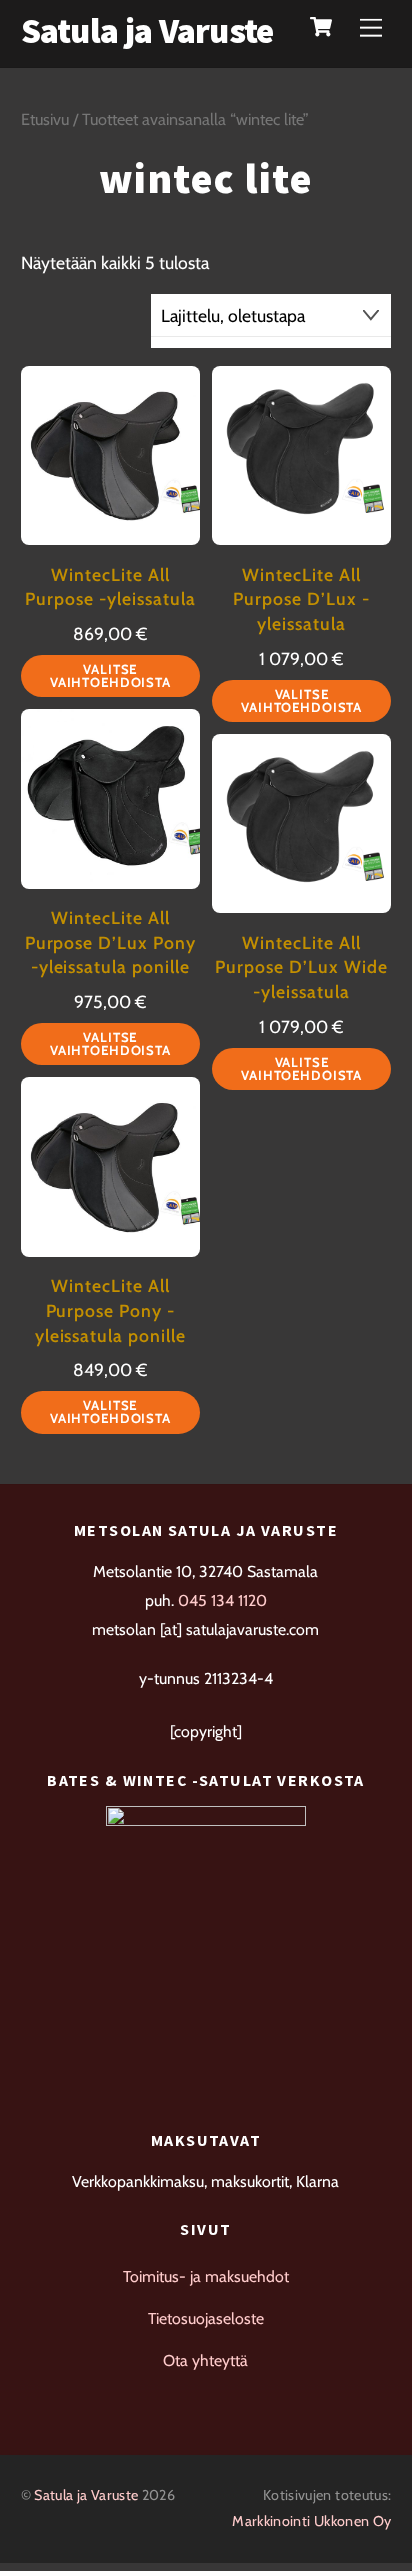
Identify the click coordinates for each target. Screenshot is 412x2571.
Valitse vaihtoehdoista (110, 675)
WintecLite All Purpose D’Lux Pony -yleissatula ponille (110, 942)
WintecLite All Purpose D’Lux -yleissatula (301, 599)
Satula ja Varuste (86, 2495)
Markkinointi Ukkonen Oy (311, 2521)
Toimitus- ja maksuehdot (206, 2276)
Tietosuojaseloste (206, 2318)
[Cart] (321, 27)
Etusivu (45, 119)
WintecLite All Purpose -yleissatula (110, 587)
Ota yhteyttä (205, 2360)
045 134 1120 (222, 1600)
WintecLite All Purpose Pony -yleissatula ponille (110, 1310)
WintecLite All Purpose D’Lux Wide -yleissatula (301, 967)
